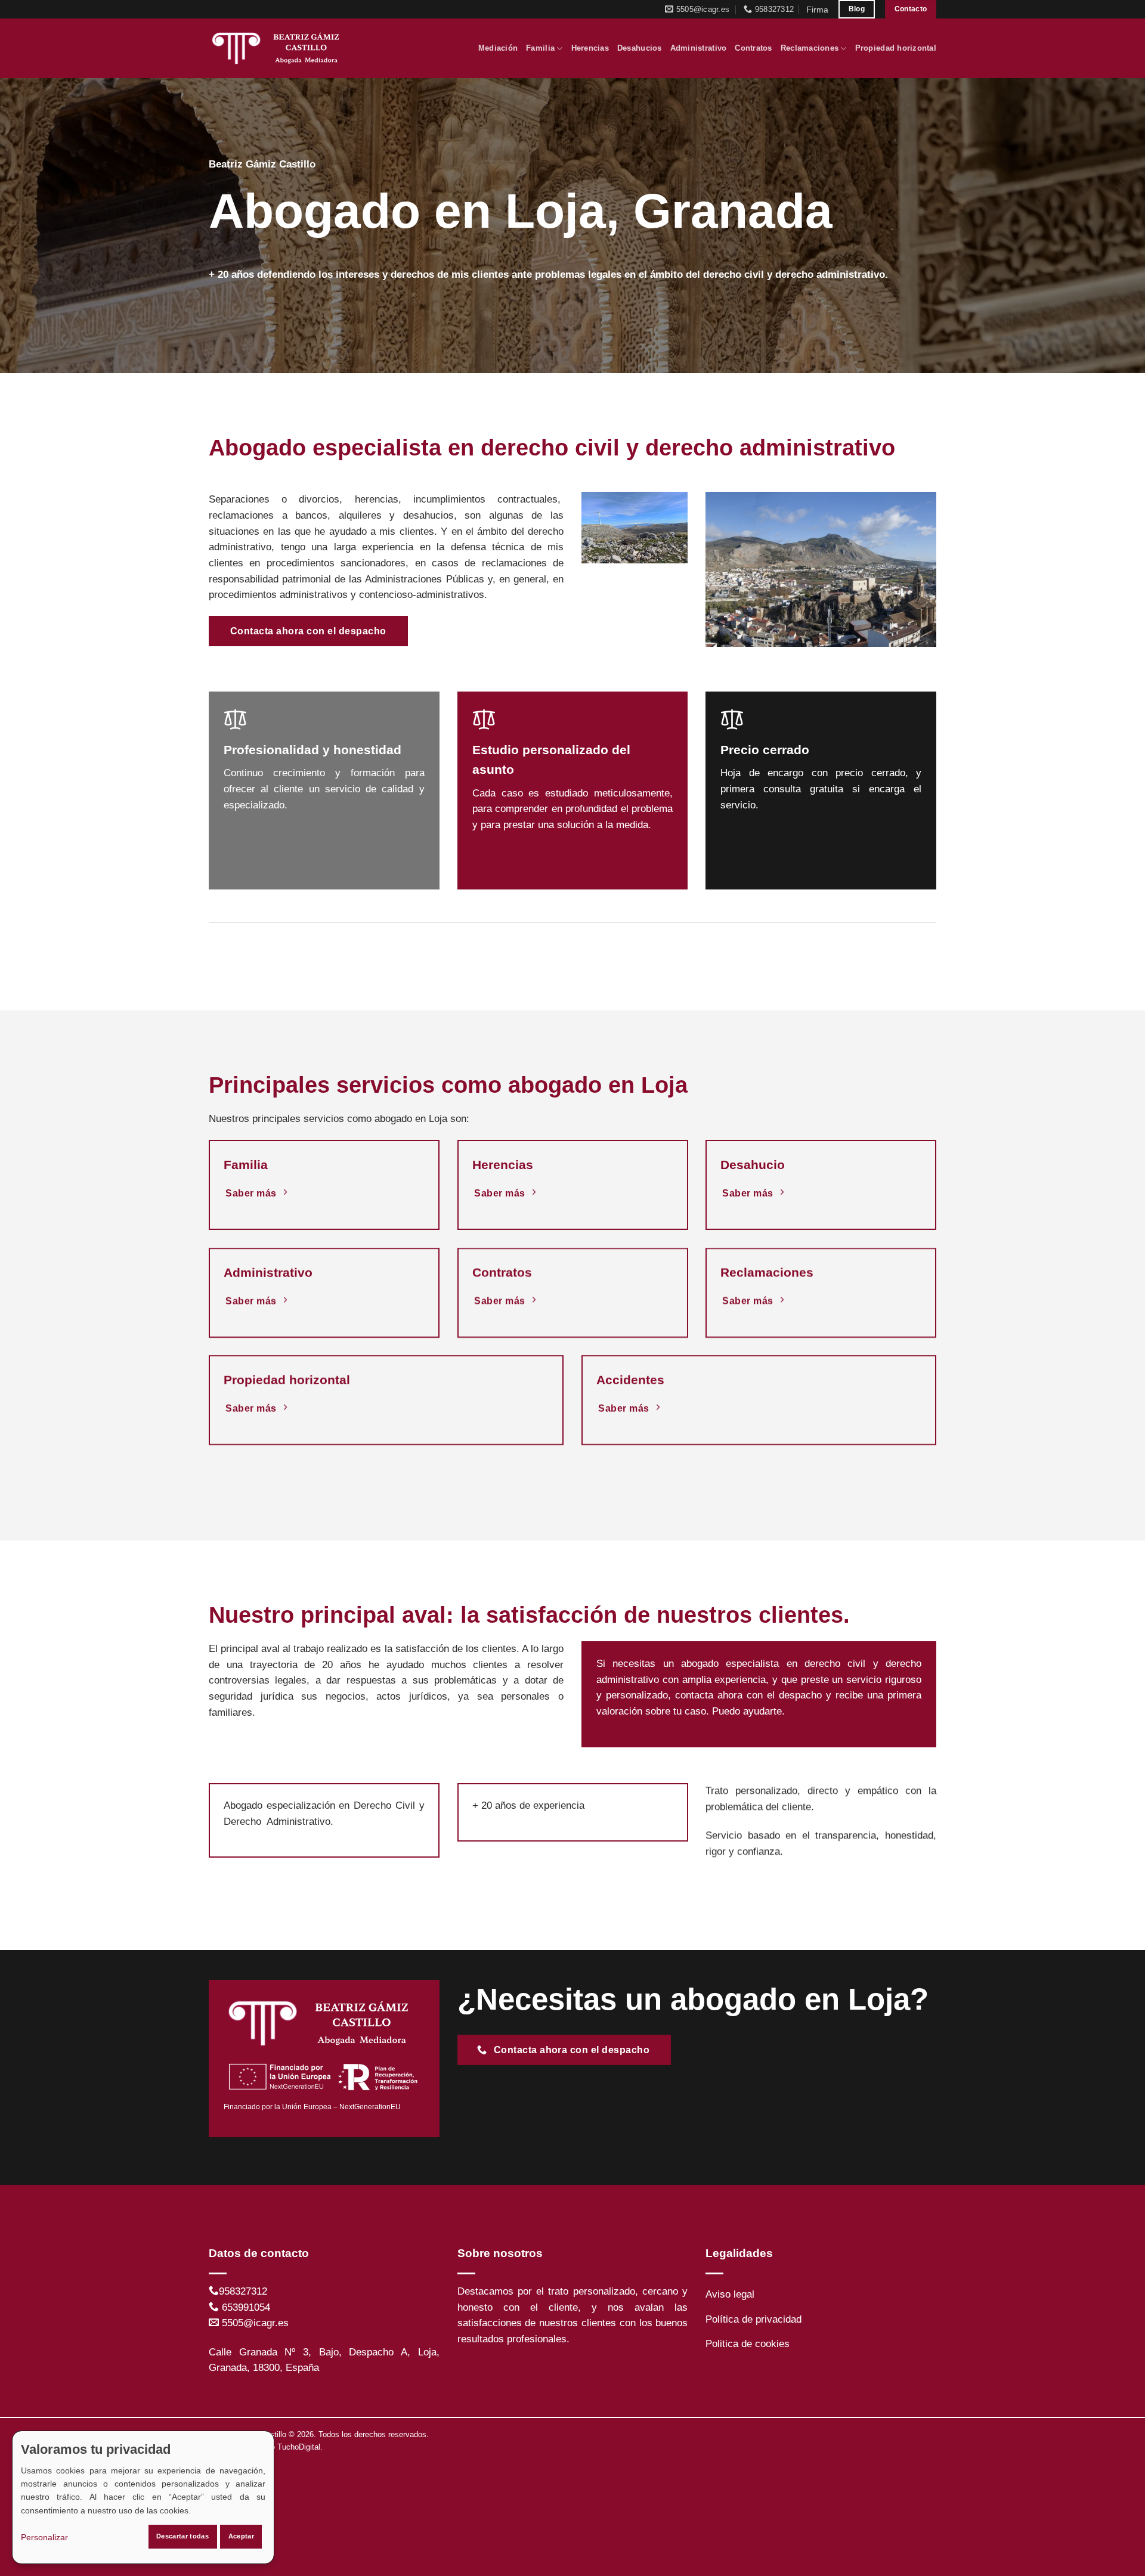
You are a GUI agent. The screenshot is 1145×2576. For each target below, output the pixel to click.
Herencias (590, 48)
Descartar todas (182, 2536)
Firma (817, 10)
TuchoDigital (299, 2447)
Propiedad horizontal (896, 48)
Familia (540, 48)
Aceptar (241, 2536)
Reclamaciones (810, 48)
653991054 (246, 2307)
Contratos (753, 48)
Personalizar (44, 2537)
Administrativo (699, 48)
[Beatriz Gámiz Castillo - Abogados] (280, 48)
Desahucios (640, 48)
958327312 (243, 2291)
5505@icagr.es (255, 2323)
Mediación (498, 48)
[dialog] (143, 2497)
